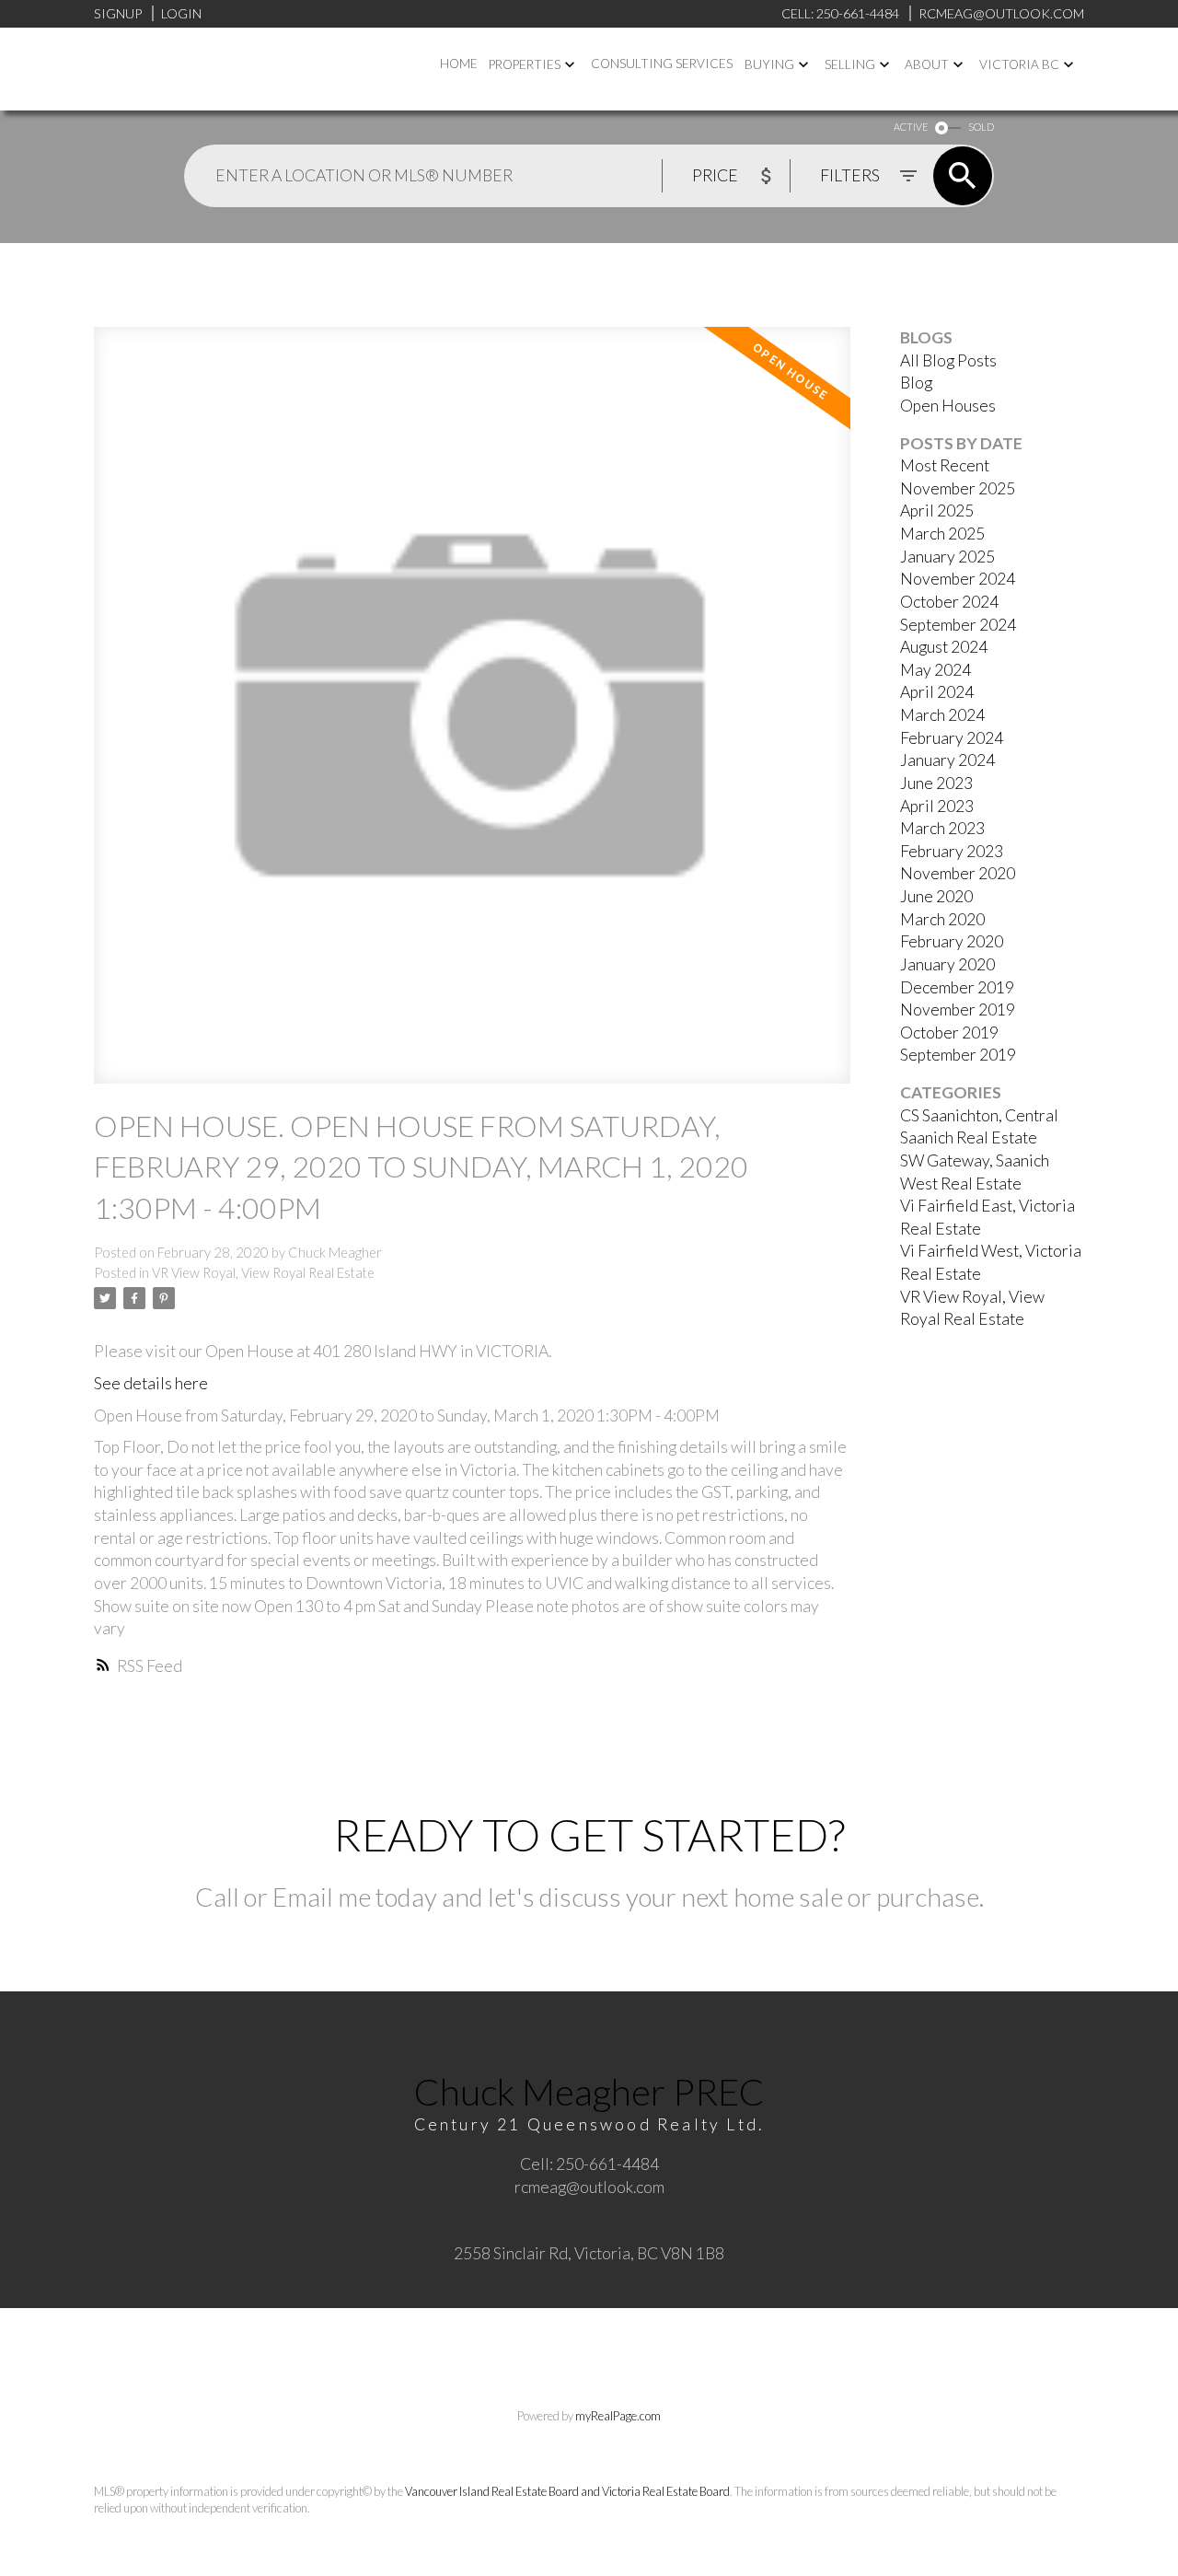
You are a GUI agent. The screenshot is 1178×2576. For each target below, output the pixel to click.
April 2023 (937, 806)
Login (181, 13)
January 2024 (947, 760)
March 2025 (942, 534)
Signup (118, 13)
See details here (151, 1383)
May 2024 (935, 670)
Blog (916, 383)
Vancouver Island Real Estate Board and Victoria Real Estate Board (567, 2491)
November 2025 (958, 488)
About (927, 64)
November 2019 (958, 1010)
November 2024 (958, 579)
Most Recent (945, 465)
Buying (769, 64)
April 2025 (937, 511)
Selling (850, 64)
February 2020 (952, 941)
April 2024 (937, 692)
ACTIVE (911, 127)
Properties (525, 64)
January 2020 (947, 964)
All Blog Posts (948, 360)
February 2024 (952, 738)
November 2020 (958, 873)
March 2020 (942, 919)
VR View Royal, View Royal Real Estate (263, 1273)
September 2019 (958, 1055)
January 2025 (947, 557)
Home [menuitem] (459, 64)
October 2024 (949, 602)
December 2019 (957, 987)
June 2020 (936, 896)
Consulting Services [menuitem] (662, 64)
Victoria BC (1019, 64)
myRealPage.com (618, 2416)
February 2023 (952, 851)
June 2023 (936, 783)
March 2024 (942, 715)
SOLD (981, 127)
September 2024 (958, 625)
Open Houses (948, 406)
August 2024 (944, 647)
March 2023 (942, 828)
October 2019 (949, 1033)
